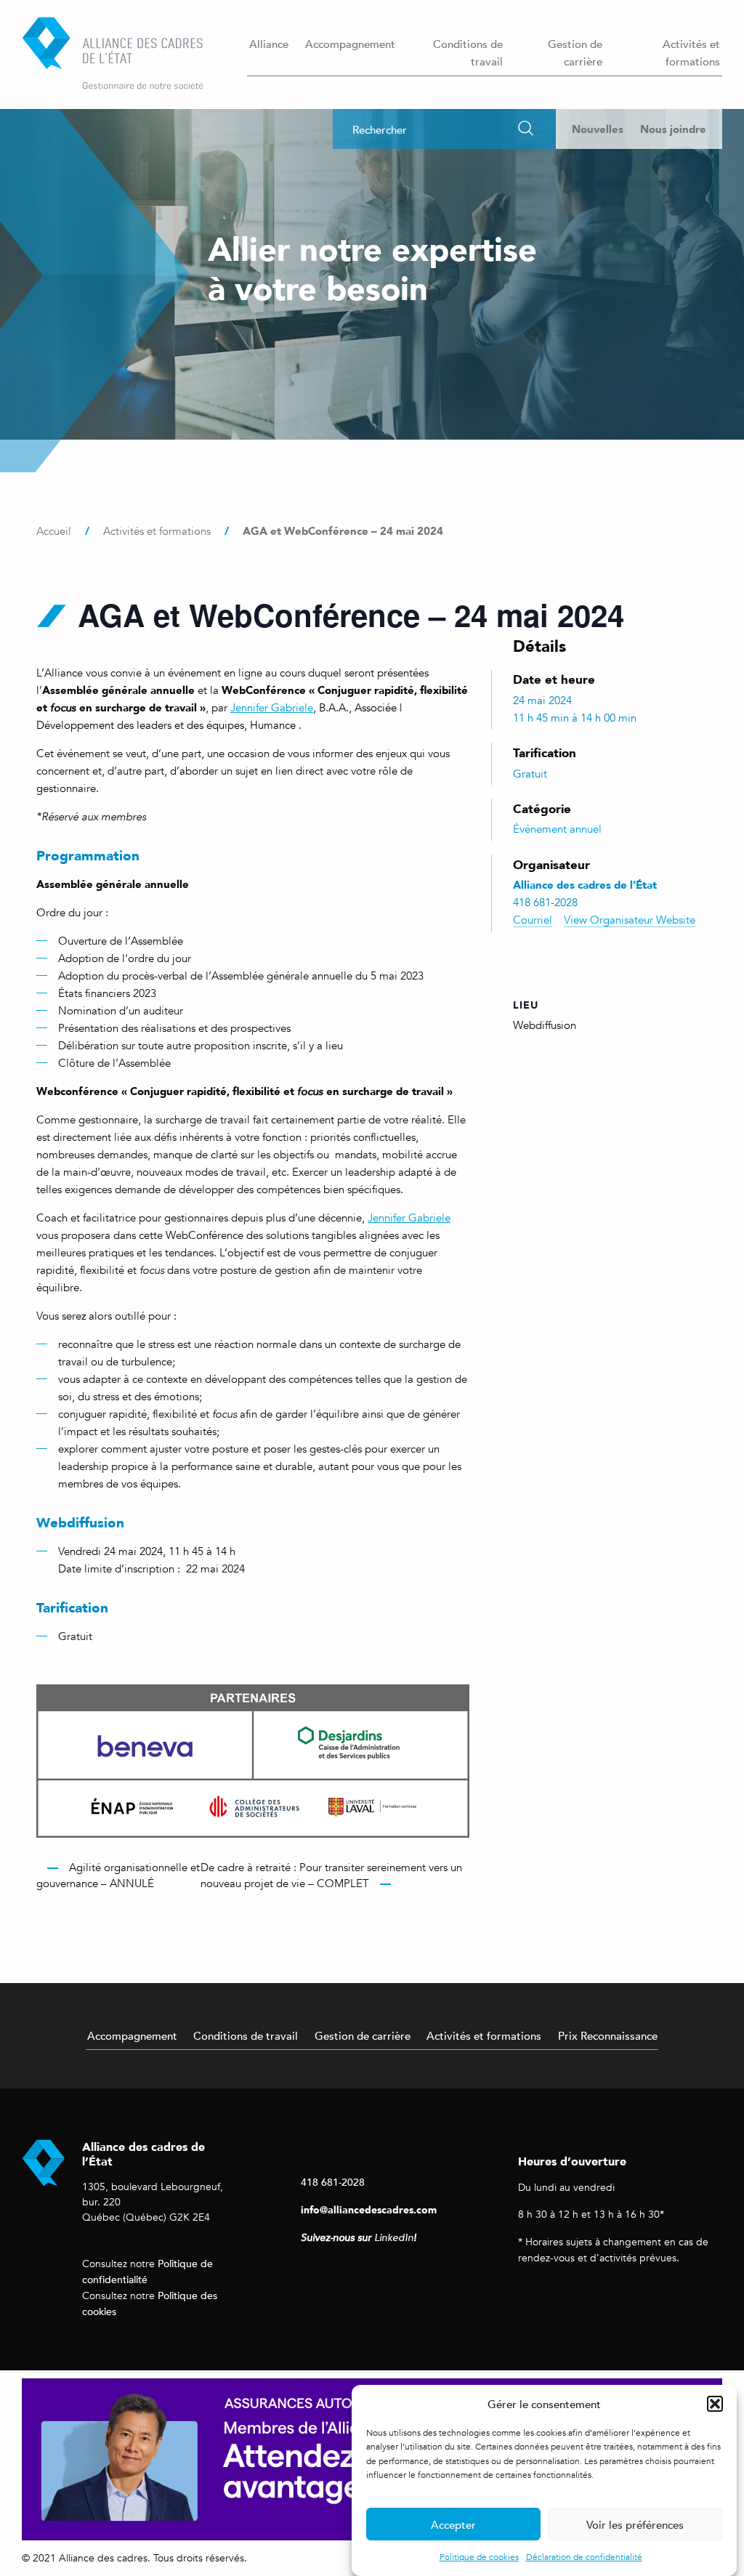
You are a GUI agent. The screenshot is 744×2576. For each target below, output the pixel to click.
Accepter (453, 2524)
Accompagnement (350, 44)
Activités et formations (691, 52)
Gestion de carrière (575, 52)
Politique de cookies (479, 2557)
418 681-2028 (333, 2182)
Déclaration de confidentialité (584, 2557)
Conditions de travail (468, 52)
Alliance (269, 44)
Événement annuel (557, 829)
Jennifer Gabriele (272, 708)
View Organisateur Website (630, 920)
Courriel (533, 920)
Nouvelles (598, 129)
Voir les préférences (635, 2524)
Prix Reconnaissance (608, 2035)
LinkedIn (394, 2238)
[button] (715, 2404)
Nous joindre (673, 129)
